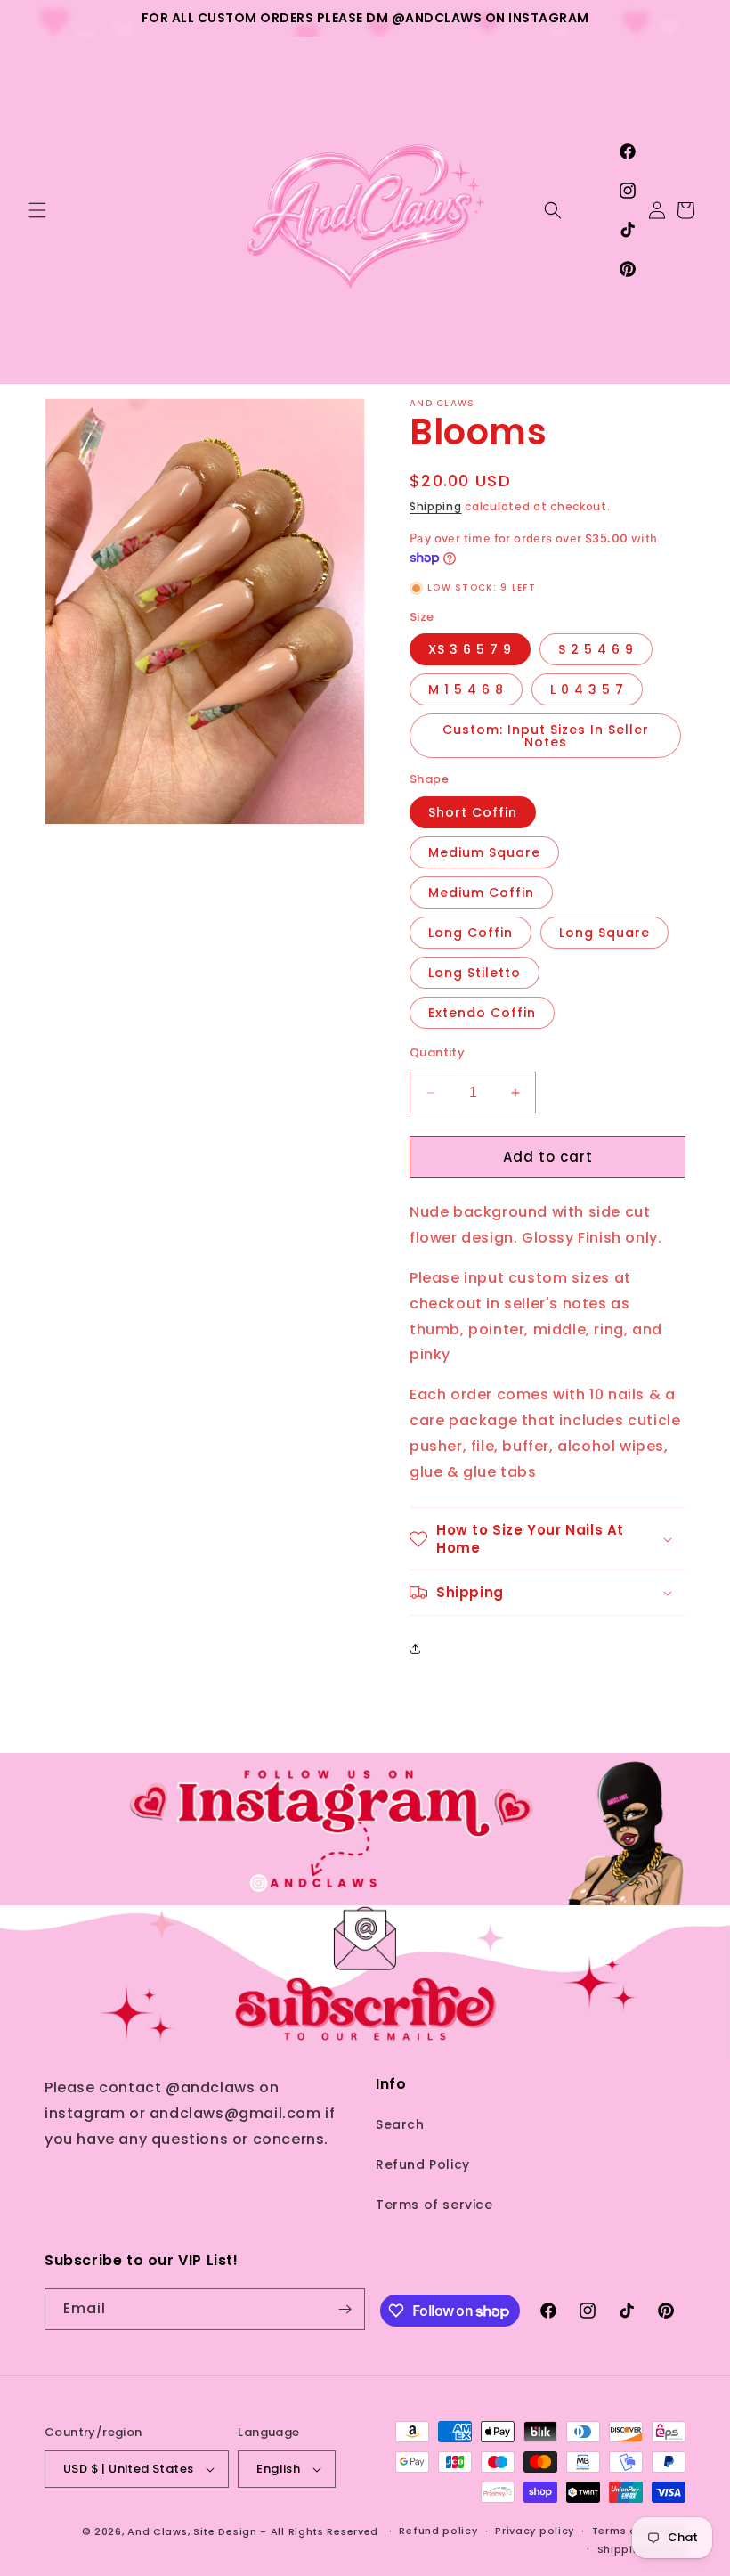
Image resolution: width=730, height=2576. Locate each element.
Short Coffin (473, 812)
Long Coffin (470, 933)
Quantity (437, 1052)
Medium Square (484, 852)
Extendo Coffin (482, 1013)
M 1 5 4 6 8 (466, 689)
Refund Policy (423, 2164)
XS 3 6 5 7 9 (470, 649)
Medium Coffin (481, 893)
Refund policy (438, 2531)
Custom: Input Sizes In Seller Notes (546, 736)
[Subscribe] (345, 2309)
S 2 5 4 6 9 (596, 649)
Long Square (604, 933)
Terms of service (434, 2205)
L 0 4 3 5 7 (587, 689)
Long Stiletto (474, 973)
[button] (37, 210)
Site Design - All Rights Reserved (286, 2531)
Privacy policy (535, 2531)
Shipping (436, 506)
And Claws (157, 2531)
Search (400, 2124)
